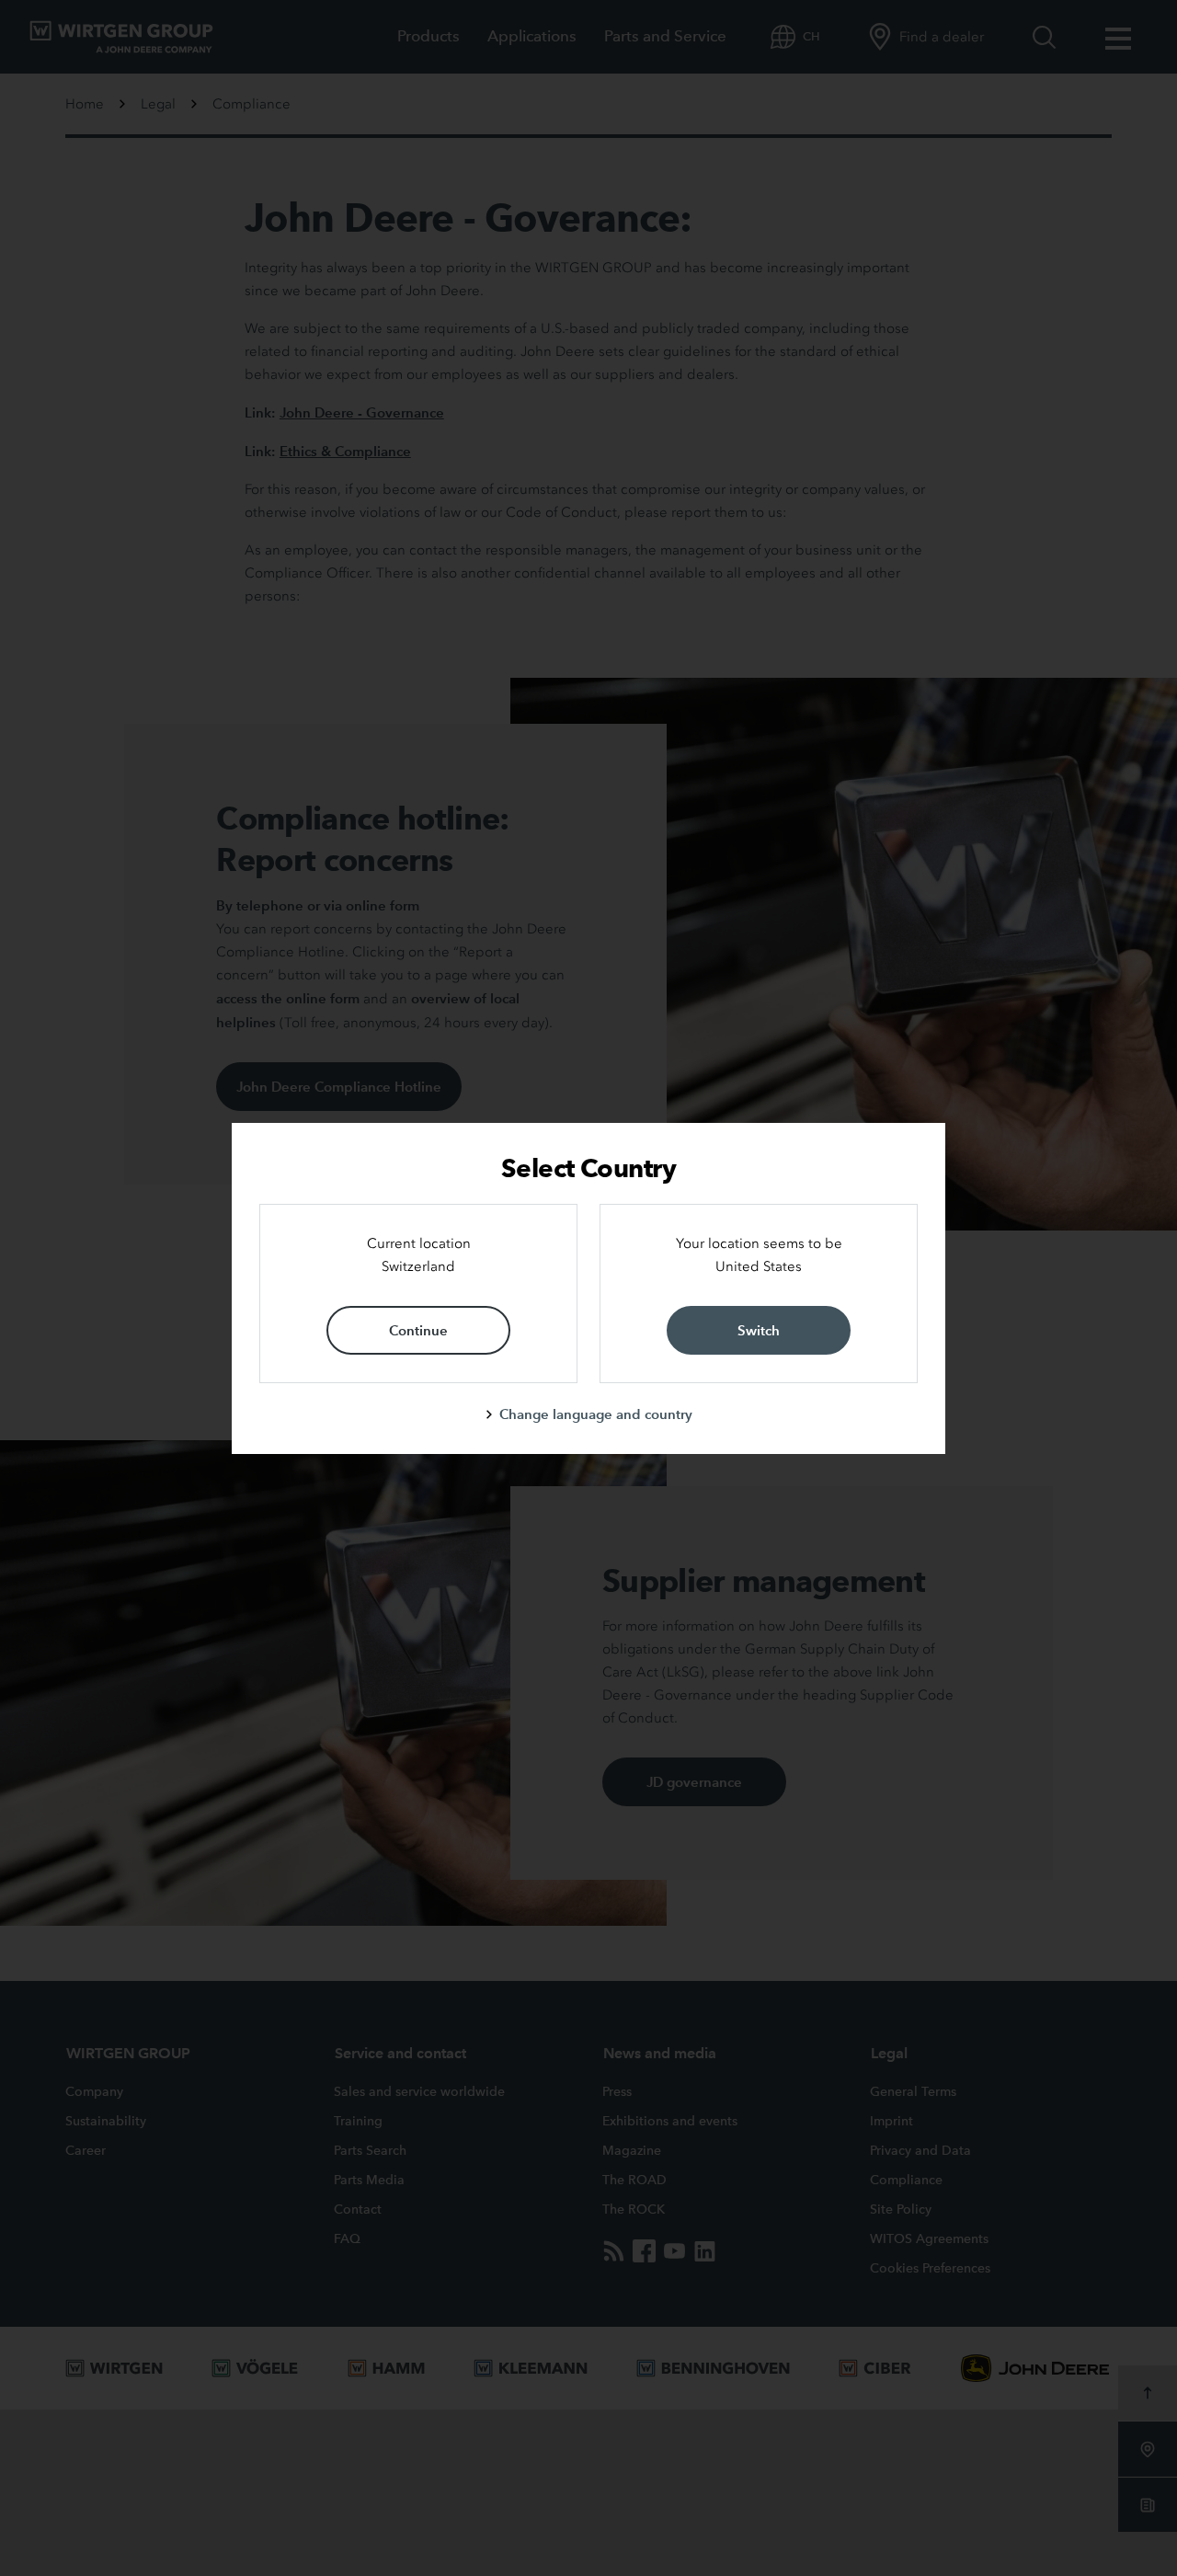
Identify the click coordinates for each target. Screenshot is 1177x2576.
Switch (759, 1330)
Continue (418, 1330)
